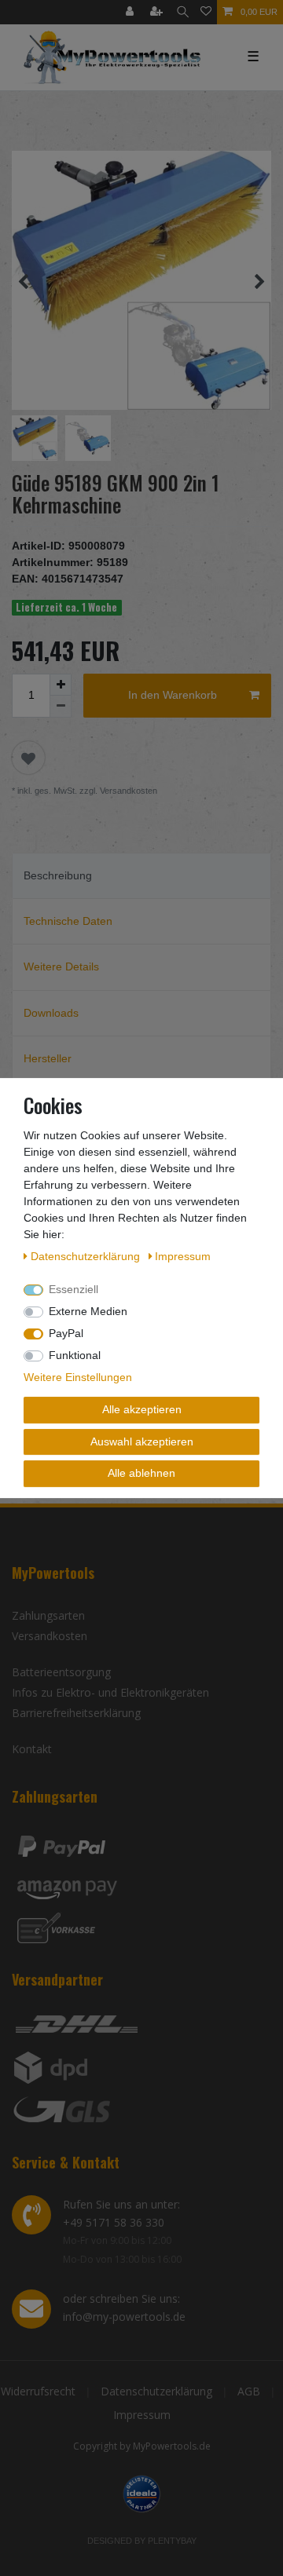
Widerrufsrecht (38, 2391)
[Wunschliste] (206, 12)
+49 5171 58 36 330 (114, 2222)
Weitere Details (61, 966)
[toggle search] (183, 12)
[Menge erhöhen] (61, 685)
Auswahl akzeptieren (142, 1441)
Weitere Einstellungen (78, 1377)
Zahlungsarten (48, 1615)
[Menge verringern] (61, 707)
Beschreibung (58, 875)
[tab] (141, 876)
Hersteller (48, 1058)
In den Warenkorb (173, 695)
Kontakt (32, 1749)
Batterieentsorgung (61, 1672)
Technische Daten (68, 921)
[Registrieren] (158, 12)
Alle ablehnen (141, 1473)
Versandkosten (50, 1636)
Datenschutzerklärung (156, 2391)
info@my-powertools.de (124, 2317)
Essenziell (74, 1289)
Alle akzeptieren (142, 1409)
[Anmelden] (131, 12)
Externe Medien (88, 1311)
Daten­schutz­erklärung (87, 1256)
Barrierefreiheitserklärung (76, 1713)
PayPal (66, 1333)
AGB (249, 2391)
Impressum (142, 2415)
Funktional (75, 1355)
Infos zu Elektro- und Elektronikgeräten (110, 1692)
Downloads (51, 1013)
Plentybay (172, 2541)
